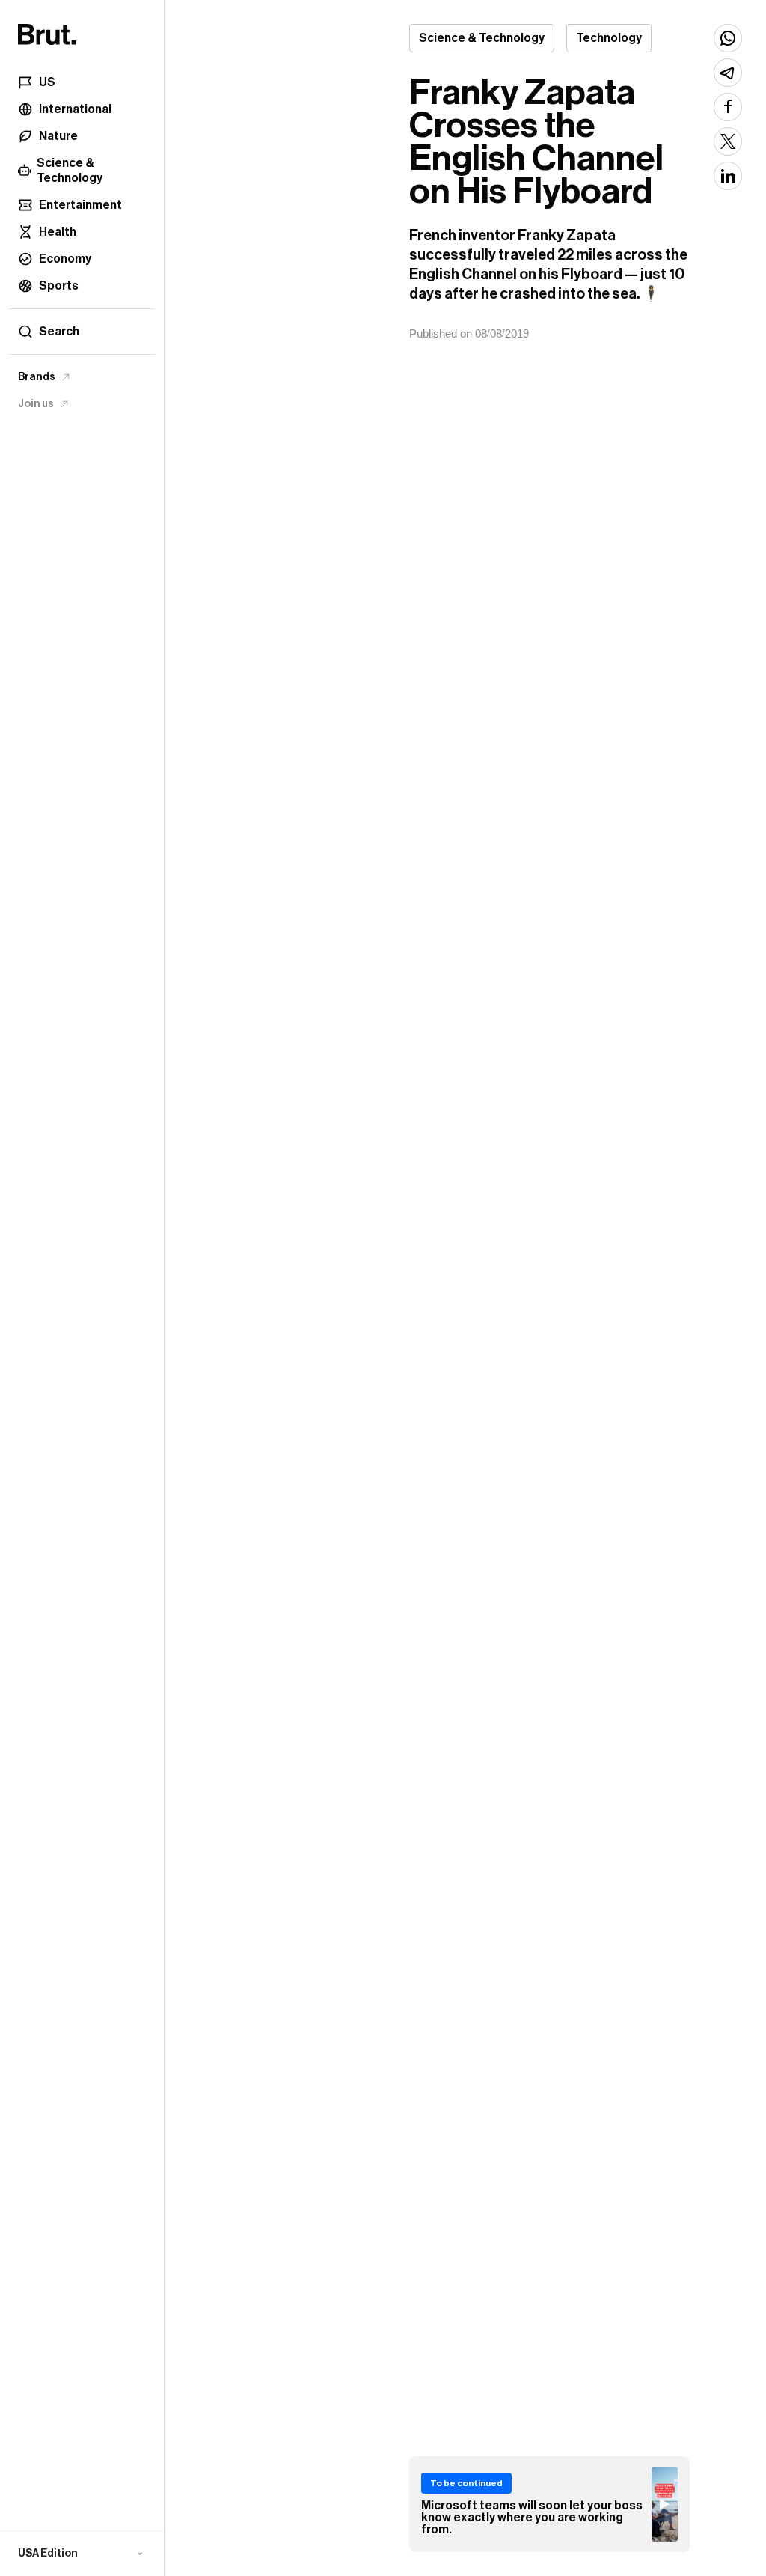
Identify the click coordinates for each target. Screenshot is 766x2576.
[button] (82, 2554)
